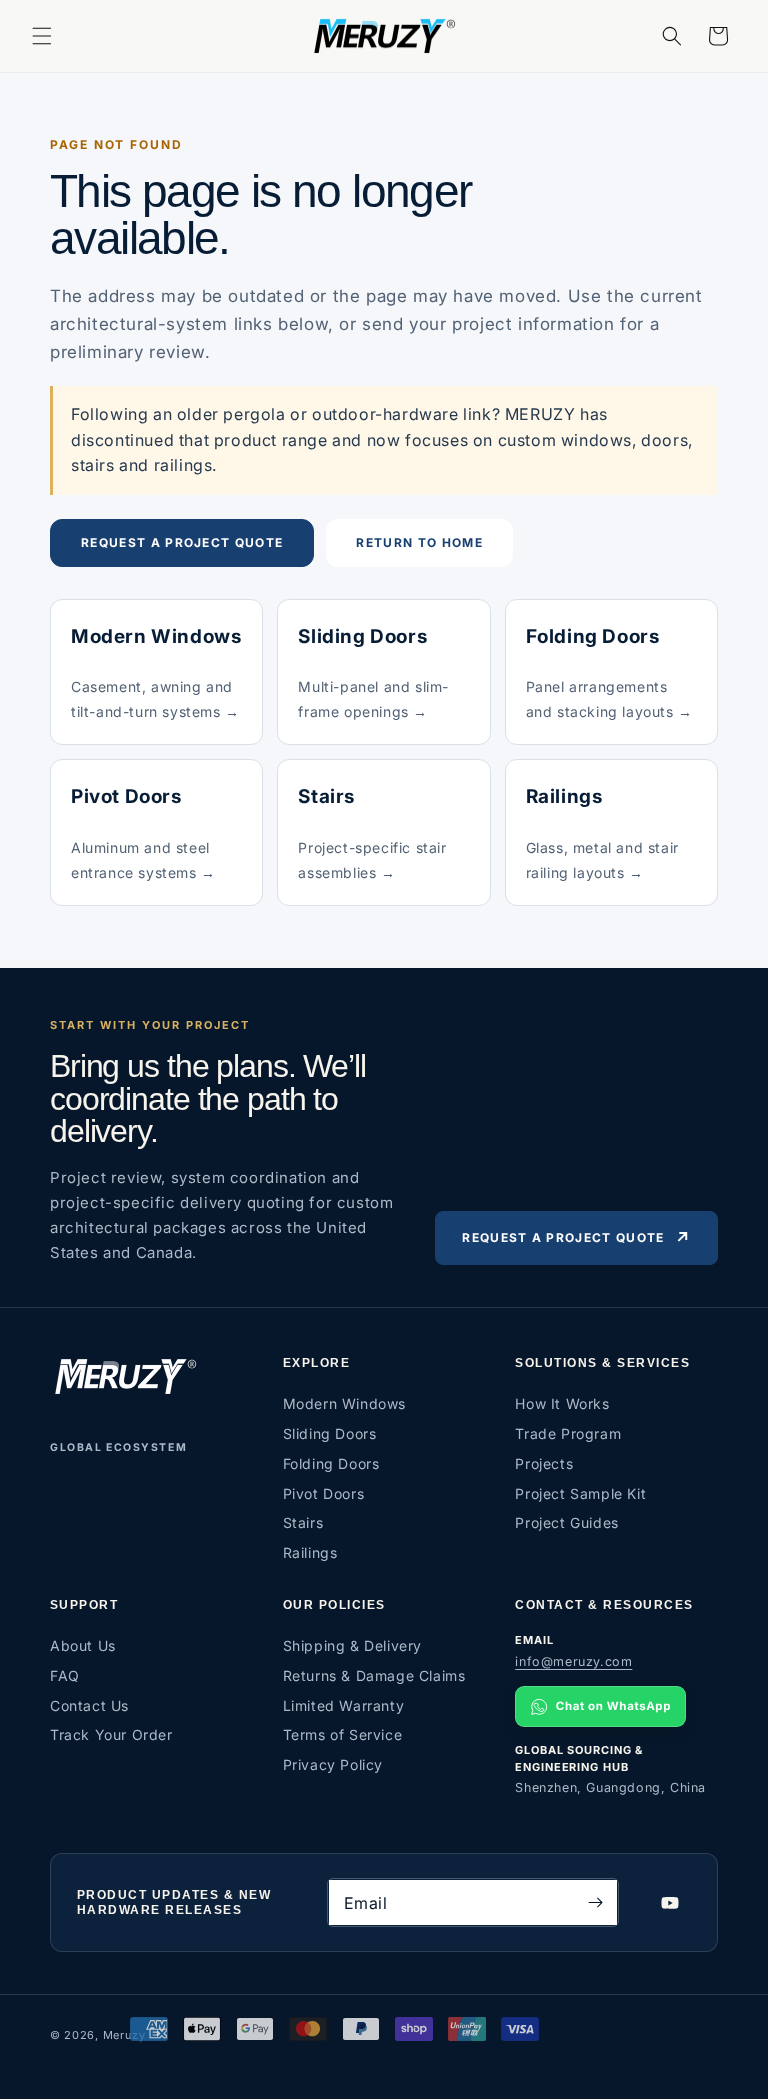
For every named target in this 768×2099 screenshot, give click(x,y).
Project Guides (566, 1522)
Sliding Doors (330, 1433)
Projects (544, 1463)
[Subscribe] (595, 1902)
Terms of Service (343, 1734)
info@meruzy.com (573, 1661)
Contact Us (89, 1705)
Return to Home (419, 542)
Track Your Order (111, 1734)
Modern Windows (344, 1403)
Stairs (303, 1522)
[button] (42, 36)
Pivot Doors (324, 1493)
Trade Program (568, 1433)
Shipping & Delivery (352, 1645)
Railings (310, 1552)
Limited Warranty (344, 1705)
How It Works (562, 1403)
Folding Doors (331, 1463)
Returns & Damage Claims (374, 1675)
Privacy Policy (333, 1764)
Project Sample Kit (580, 1493)
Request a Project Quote (182, 542)
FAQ (65, 1675)
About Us (83, 1645)
